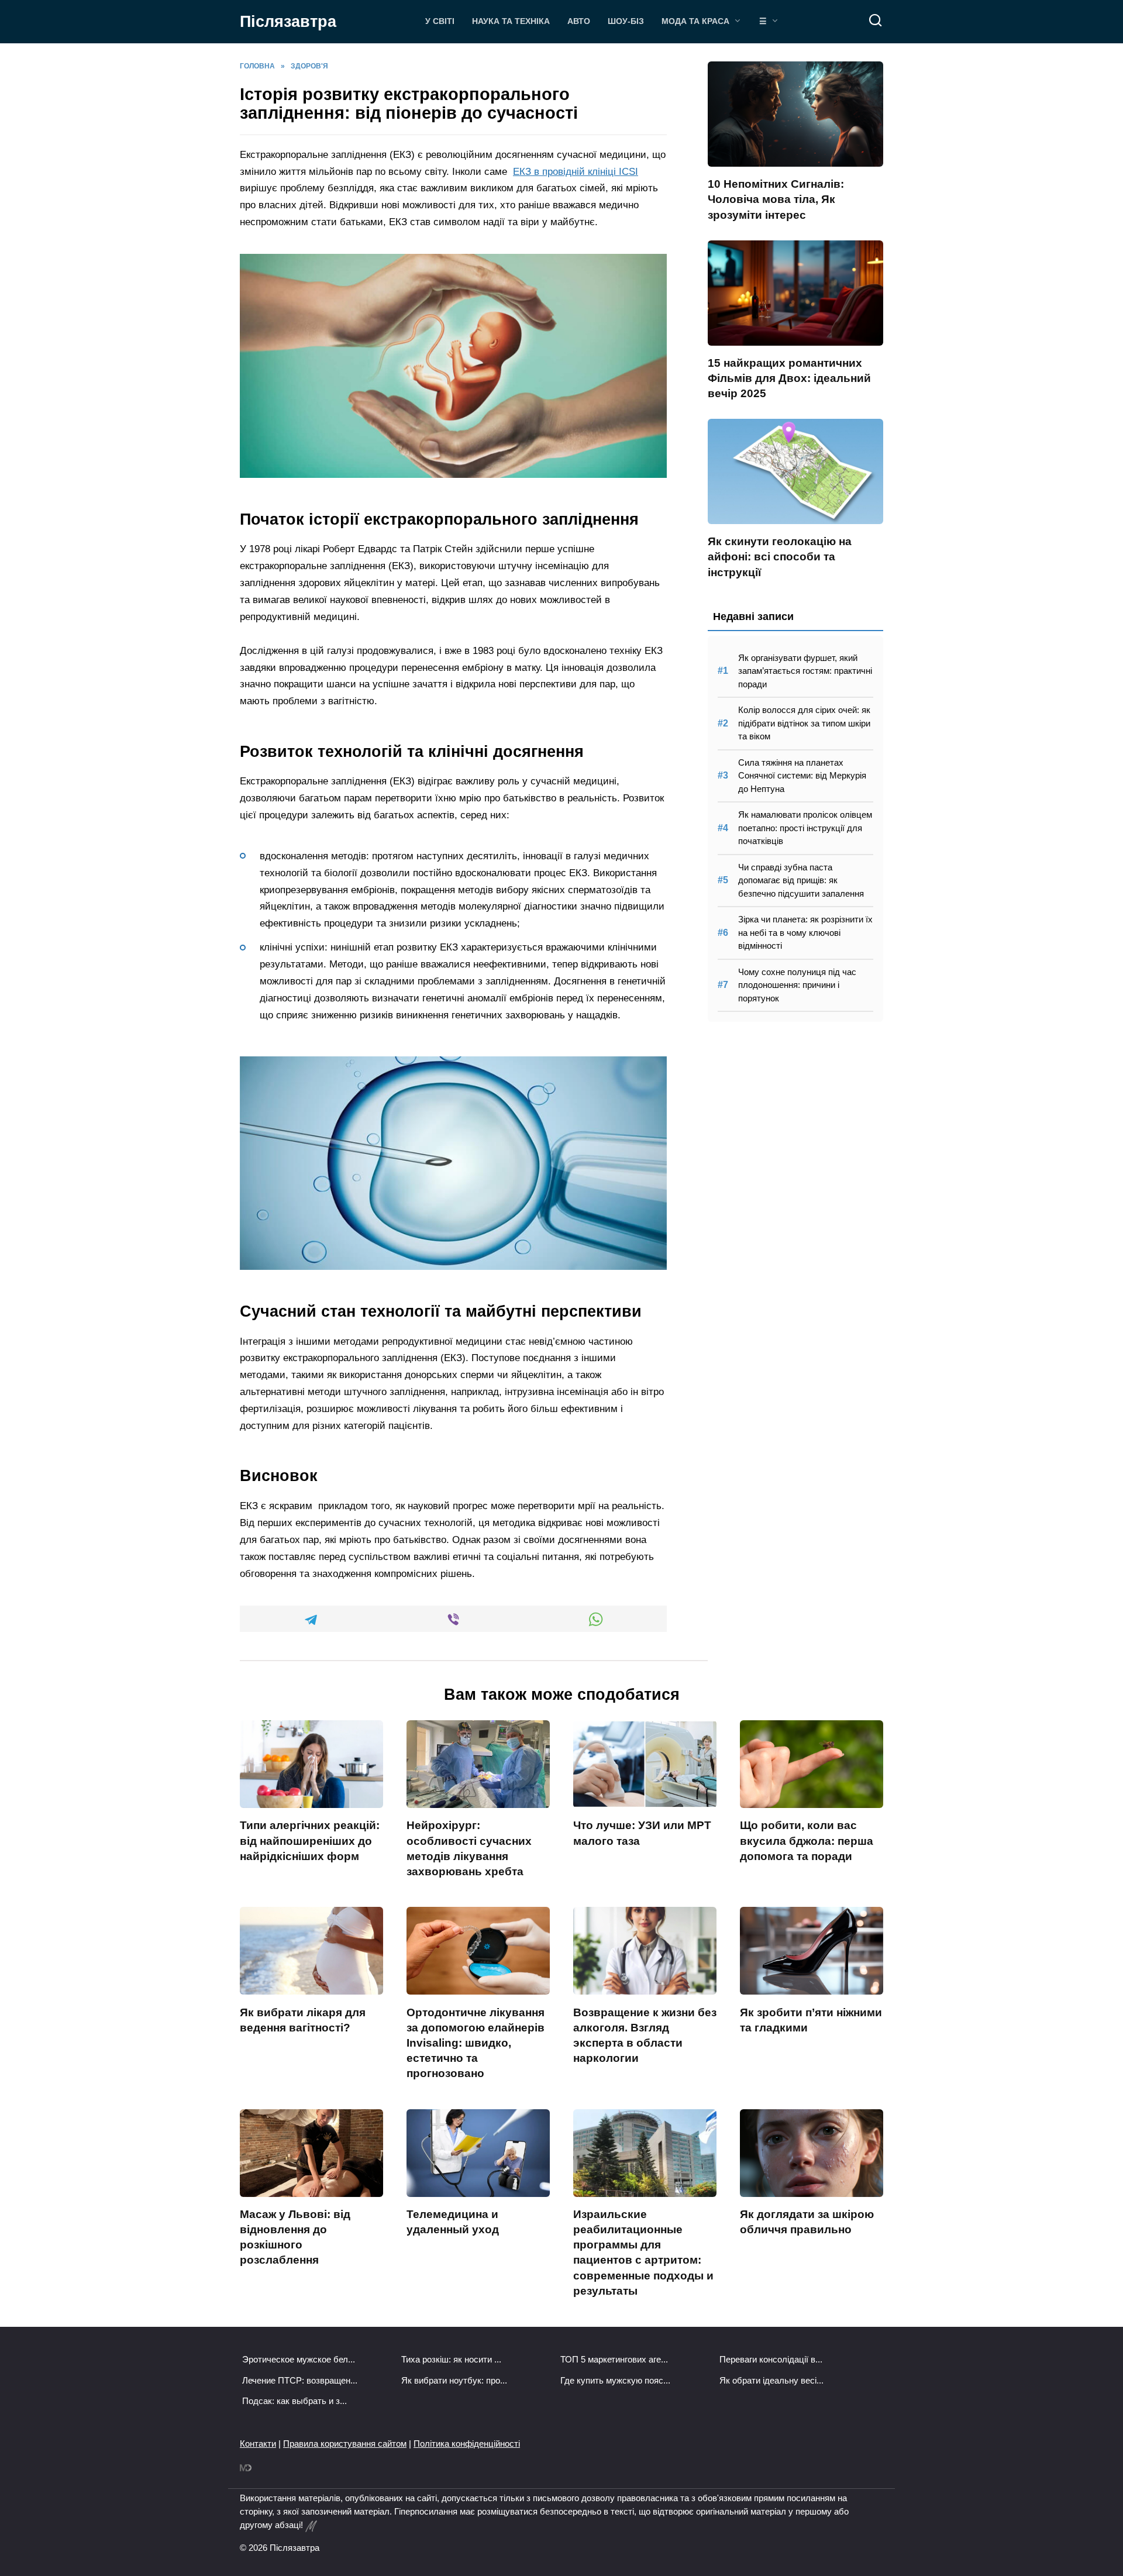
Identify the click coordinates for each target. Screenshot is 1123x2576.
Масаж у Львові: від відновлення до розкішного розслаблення (295, 2237)
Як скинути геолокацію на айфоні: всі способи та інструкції (780, 557)
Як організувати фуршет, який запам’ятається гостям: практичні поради (805, 671)
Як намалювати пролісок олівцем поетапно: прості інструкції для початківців (805, 828)
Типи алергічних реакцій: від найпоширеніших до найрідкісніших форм (310, 1840)
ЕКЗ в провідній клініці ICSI (576, 172)
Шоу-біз (626, 21)
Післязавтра (288, 22)
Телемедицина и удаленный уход (453, 2222)
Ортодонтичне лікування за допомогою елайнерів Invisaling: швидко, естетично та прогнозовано (476, 2043)
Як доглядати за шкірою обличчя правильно (807, 2222)
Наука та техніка (511, 21)
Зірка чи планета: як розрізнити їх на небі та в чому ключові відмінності (805, 932)
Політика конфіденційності (467, 2444)
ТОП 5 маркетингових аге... (614, 2359)
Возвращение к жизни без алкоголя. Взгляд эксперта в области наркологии (645, 2035)
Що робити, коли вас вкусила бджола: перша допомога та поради (807, 1840)
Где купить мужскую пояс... (615, 2380)
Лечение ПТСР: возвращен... (300, 2380)
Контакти (258, 2444)
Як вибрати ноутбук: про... (454, 2380)
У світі (440, 21)
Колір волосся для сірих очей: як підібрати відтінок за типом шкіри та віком (804, 723)
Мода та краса (695, 21)
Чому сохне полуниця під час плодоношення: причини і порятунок (797, 985)
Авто (579, 21)
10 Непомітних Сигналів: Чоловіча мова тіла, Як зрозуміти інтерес (776, 199)
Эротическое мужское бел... (299, 2359)
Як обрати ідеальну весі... (771, 2380)
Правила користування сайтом (345, 2444)
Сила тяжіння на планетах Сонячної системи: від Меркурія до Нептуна (802, 776)
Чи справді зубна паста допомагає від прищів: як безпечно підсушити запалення (801, 880)
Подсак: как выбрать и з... (294, 2401)
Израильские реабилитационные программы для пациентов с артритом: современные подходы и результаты (643, 2253)
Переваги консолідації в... (771, 2359)
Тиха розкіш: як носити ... (451, 2359)
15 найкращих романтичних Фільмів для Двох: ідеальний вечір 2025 (789, 378)
